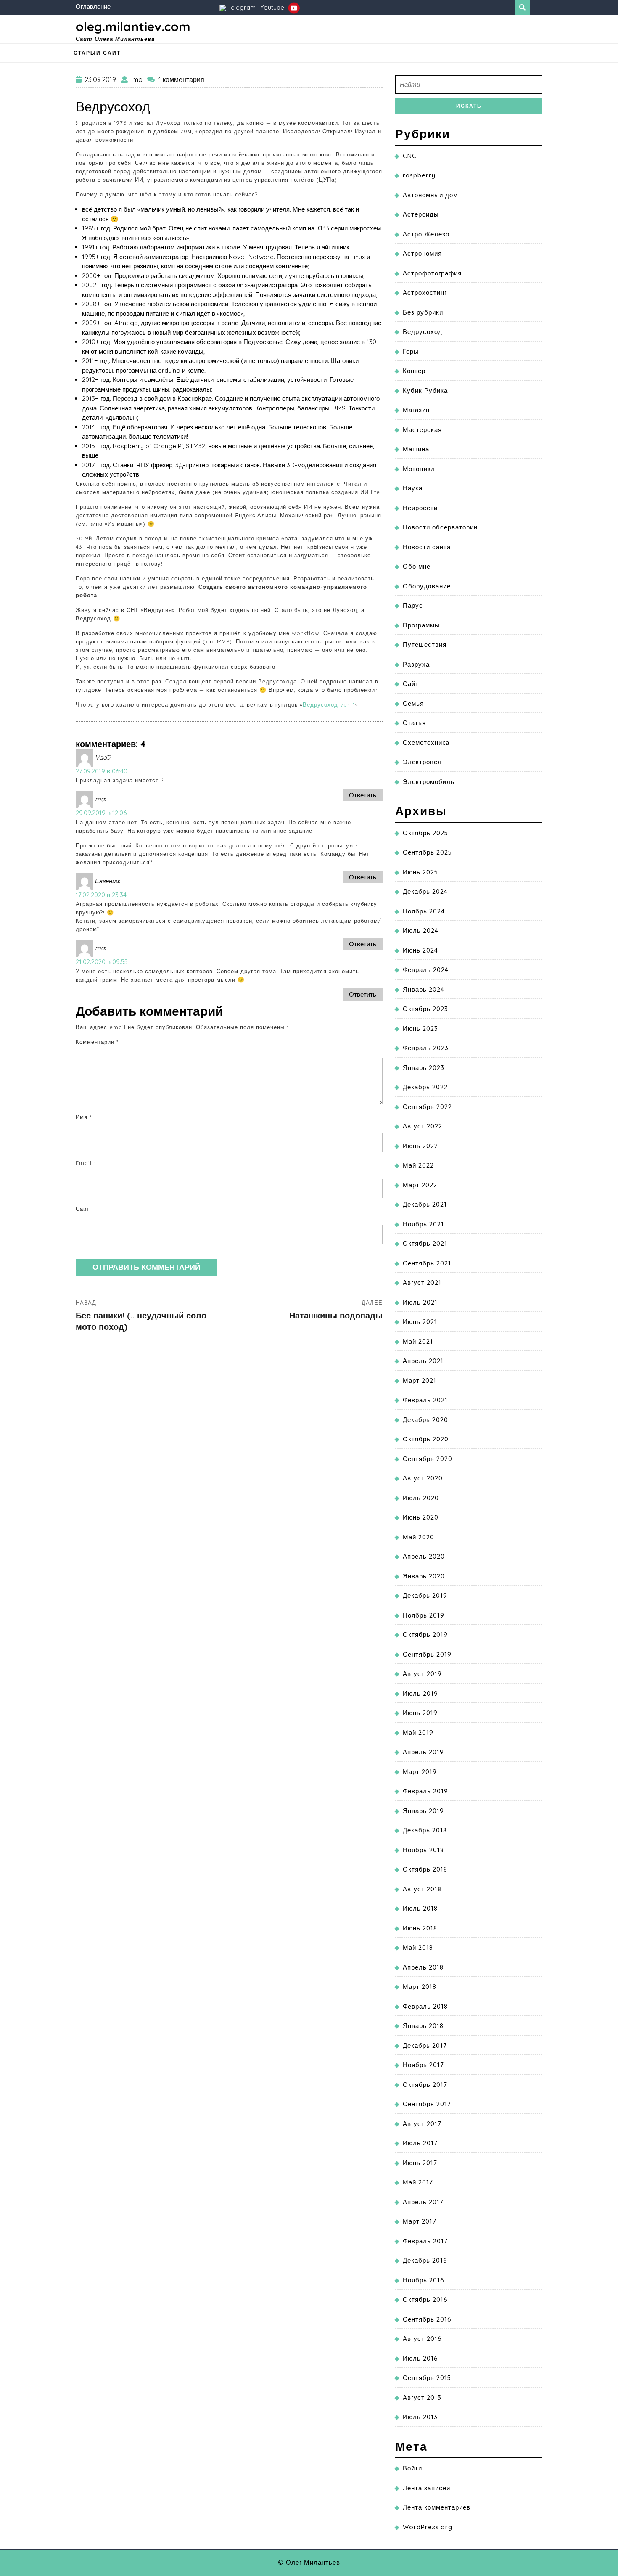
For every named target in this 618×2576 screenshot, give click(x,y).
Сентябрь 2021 (427, 1263)
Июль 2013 (420, 2417)
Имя (84, 1117)
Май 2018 (418, 1947)
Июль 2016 (420, 2358)
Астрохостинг (425, 293)
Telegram (242, 7)
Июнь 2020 (421, 1517)
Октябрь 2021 (425, 1243)
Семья (413, 703)
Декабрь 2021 (425, 1204)
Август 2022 (423, 1126)
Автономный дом (430, 195)
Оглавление (93, 7)
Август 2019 (422, 1674)
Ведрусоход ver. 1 (329, 704)
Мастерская (422, 430)
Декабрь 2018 (425, 1830)
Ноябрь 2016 (424, 2280)
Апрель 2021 (423, 1361)
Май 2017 (418, 2182)
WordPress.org (428, 2527)
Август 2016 (422, 2339)
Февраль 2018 (425, 2006)
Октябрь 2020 (426, 1439)
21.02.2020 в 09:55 (102, 962)
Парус (413, 605)
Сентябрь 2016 (427, 2319)
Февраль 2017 (425, 2241)
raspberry (419, 175)
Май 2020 (419, 1537)
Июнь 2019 (420, 1713)
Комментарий (97, 1042)
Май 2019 (418, 1733)
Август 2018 (422, 1889)
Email (86, 1163)
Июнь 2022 (420, 1146)
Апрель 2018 (423, 1967)
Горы (411, 351)
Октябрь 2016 (425, 2299)
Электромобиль (429, 782)
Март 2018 (420, 1987)
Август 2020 (423, 1478)
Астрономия (422, 253)
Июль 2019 (420, 1693)
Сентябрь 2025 (427, 852)
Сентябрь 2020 (428, 1459)
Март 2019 (420, 1772)
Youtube (273, 7)
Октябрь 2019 (425, 1635)
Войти (412, 2468)
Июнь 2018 (420, 1928)
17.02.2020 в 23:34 (101, 895)
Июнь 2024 (420, 950)
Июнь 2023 (420, 1029)
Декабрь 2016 (425, 2260)
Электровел (422, 762)
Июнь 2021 (420, 1322)
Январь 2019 (423, 1811)
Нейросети (420, 508)
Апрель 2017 (423, 2202)
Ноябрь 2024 (424, 911)
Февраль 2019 (425, 1791)
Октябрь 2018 (425, 1869)
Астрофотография (432, 273)
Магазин (416, 410)
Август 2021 (422, 1283)
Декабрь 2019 (425, 1595)
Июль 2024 (421, 931)
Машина (416, 449)
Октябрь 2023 (425, 1009)
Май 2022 (418, 1165)
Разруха (416, 664)
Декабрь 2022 (425, 1087)
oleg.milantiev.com (133, 26)
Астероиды (421, 214)
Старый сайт (97, 53)
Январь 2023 (424, 1068)
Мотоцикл (419, 469)
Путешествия (425, 645)
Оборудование (427, 586)
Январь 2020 (424, 1576)
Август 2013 (422, 2397)
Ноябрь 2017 (423, 2065)
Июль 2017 (420, 2143)
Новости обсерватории (440, 527)
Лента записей (427, 2488)
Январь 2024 (424, 989)
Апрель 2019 (423, 1752)
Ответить (363, 795)
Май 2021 (418, 1341)
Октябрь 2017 (425, 2085)
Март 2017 (420, 2221)
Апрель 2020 (424, 1556)
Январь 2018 (423, 2026)
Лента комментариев (437, 2507)
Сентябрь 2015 (427, 2378)
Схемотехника (426, 743)
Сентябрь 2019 (427, 1654)
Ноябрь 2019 (424, 1615)
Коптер (414, 371)
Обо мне (417, 566)
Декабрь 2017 (425, 2045)
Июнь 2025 (420, 872)
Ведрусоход (423, 332)
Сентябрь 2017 (427, 2104)
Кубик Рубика (425, 391)
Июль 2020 (421, 1498)
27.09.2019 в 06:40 (102, 771)
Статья (414, 723)
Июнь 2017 (420, 2163)
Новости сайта (427, 547)
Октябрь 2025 (425, 833)
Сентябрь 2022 (427, 1107)
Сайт (83, 1209)
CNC (410, 156)
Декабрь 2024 (425, 891)
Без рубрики (423, 312)
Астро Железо (426, 234)
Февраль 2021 (425, 1400)
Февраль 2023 (426, 1048)
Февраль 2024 (426, 970)
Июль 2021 (420, 1302)
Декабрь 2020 (425, 1420)
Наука (413, 488)
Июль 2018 (420, 1908)
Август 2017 (422, 2124)
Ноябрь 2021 (423, 1224)
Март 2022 (420, 1185)
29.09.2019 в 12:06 (101, 813)
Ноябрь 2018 (423, 1850)
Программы (421, 625)
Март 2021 (420, 1381)
